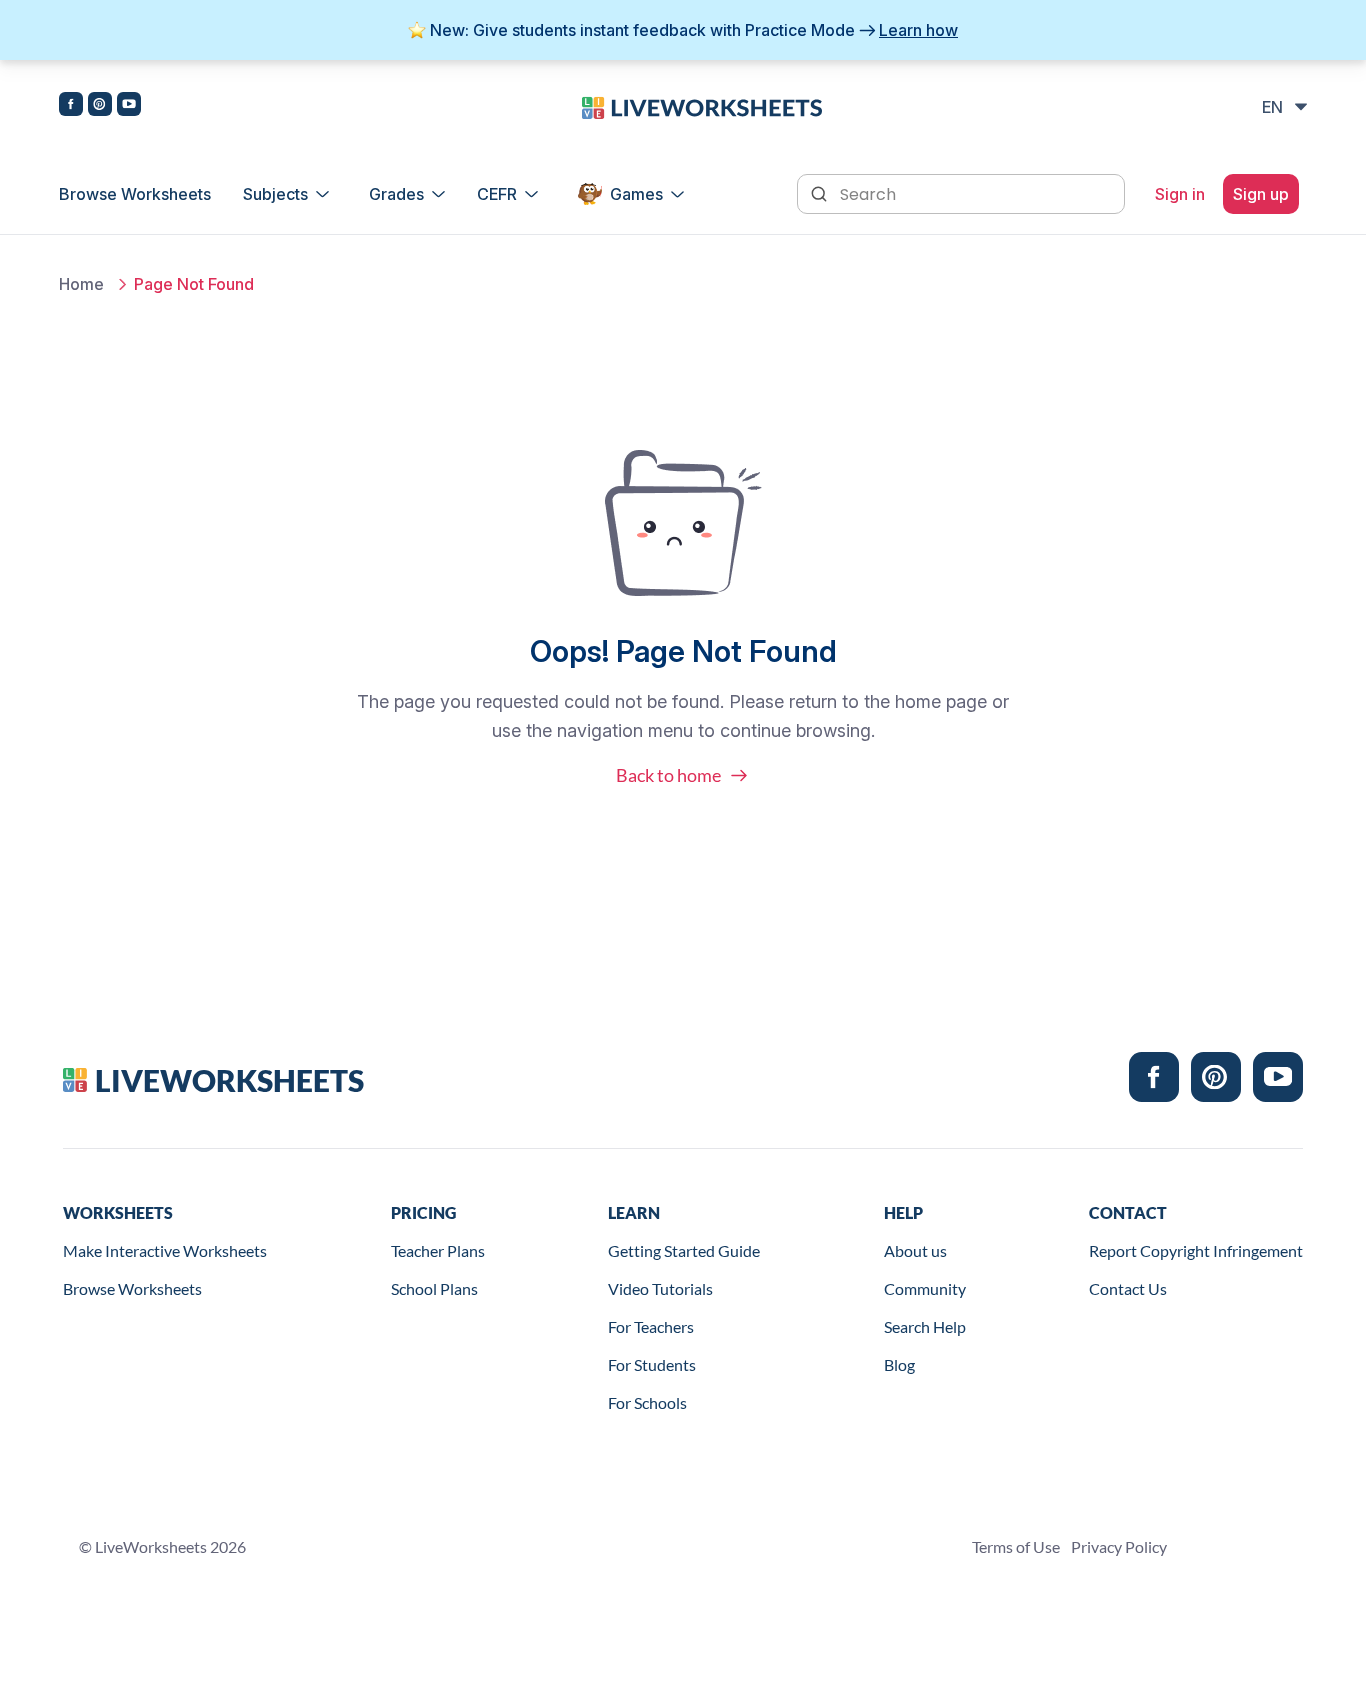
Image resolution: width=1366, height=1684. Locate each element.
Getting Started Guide (684, 1250)
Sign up (1261, 194)
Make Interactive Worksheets (165, 1250)
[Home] (702, 106)
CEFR (497, 194)
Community (925, 1288)
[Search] (821, 192)
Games (636, 194)
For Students (652, 1364)
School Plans (434, 1288)
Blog (899, 1364)
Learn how (918, 30)
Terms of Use (1016, 1546)
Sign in (1180, 194)
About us (915, 1250)
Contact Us (1128, 1288)
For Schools (647, 1402)
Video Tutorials (660, 1288)
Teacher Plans (438, 1250)
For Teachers (651, 1326)
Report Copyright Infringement (1196, 1250)
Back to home (668, 775)
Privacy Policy (1119, 1546)
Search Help (925, 1326)
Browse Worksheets (135, 194)
